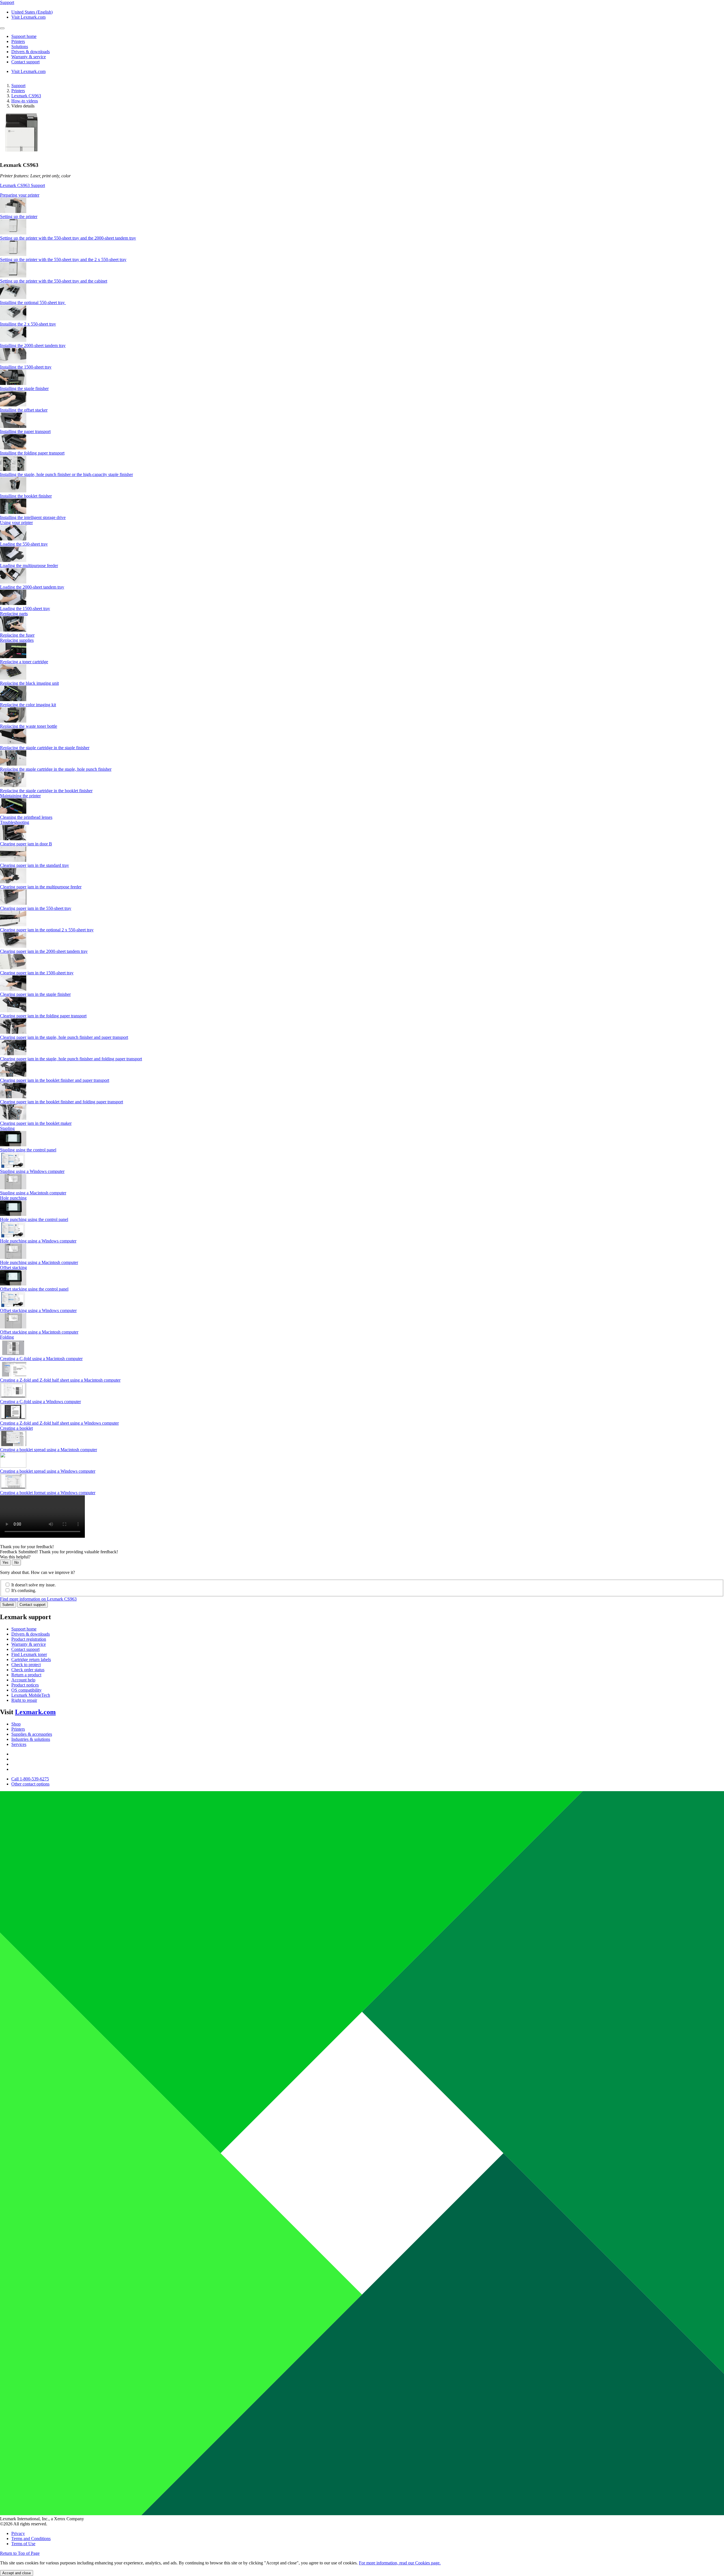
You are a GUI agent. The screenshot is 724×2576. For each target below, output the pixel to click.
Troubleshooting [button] (15, 822)
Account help (23, 1680)
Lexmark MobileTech (31, 1695)
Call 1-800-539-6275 (30, 1779)
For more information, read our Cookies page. (400, 2563)
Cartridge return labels (31, 1659)
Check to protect (26, 1665)
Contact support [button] (25, 62)
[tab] (362, 195)
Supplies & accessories (32, 1734)
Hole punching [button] (13, 1198)
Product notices (25, 1685)
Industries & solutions (31, 1739)
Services (19, 1744)
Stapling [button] (7, 1128)
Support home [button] (24, 36)
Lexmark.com (35, 1712)
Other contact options (30, 1784)
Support (18, 86)
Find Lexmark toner (29, 1654)
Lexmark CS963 (26, 96)
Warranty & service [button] (29, 57)
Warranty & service (29, 1644)
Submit (8, 1605)
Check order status (28, 1670)
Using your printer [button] (16, 523)
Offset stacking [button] (13, 1267)
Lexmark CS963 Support (22, 185)
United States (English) (32, 12)
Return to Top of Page (20, 2553)
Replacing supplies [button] (17, 640)
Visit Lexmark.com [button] (28, 17)
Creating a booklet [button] (16, 1428)
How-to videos (25, 101)
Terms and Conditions (31, 2539)
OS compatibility (26, 1690)
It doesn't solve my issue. (34, 1585)
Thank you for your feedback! (27, 1547)
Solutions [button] (20, 47)
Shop (16, 1724)
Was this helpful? (15, 1557)
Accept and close (17, 2573)
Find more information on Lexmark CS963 (38, 1599)
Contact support (33, 1605)
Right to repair (24, 1700)
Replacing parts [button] (14, 614)
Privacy (18, 2533)
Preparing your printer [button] (20, 195)
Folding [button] (7, 1337)
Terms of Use (23, 2544)
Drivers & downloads (31, 1634)
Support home (24, 1629)
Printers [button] (18, 41)
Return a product (26, 1675)
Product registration (29, 1639)
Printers (18, 91)
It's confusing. (24, 1590)
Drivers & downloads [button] (31, 52)
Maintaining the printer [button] (20, 796)
